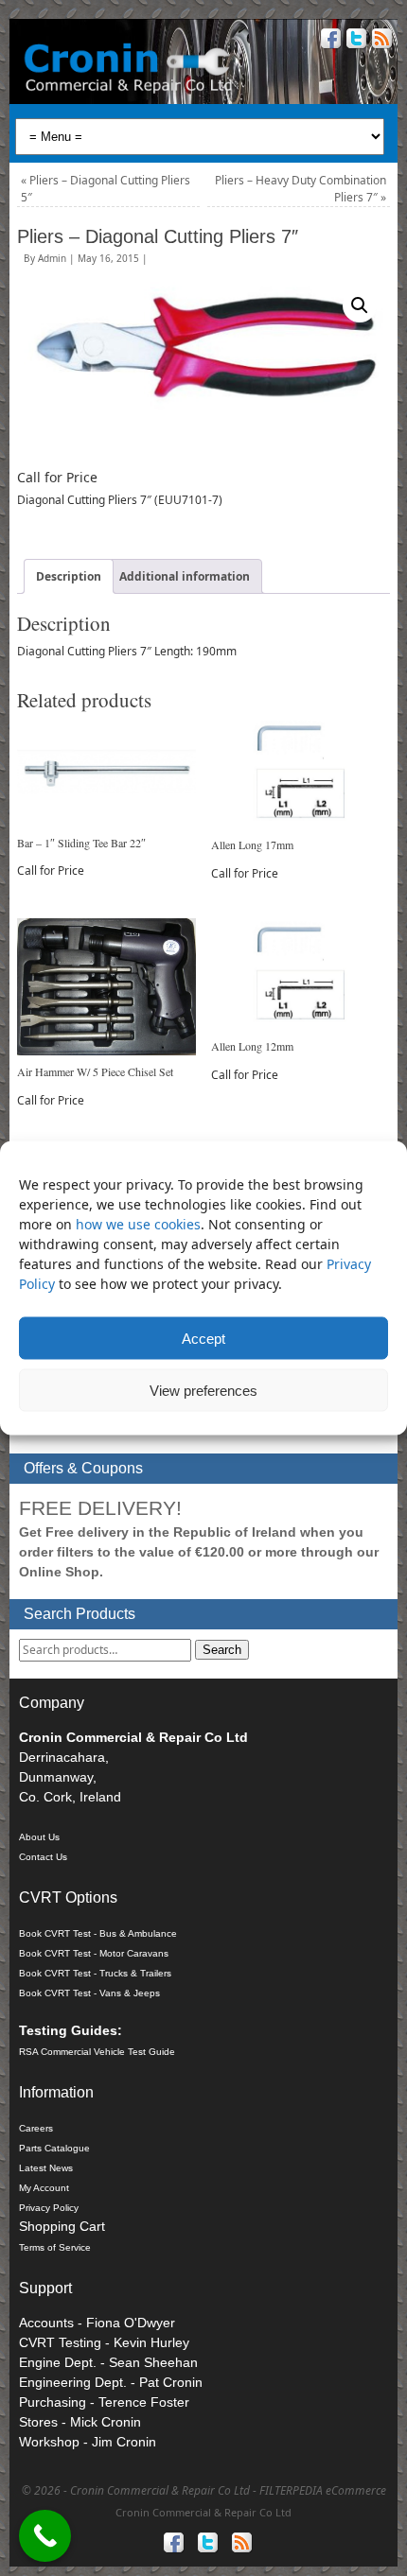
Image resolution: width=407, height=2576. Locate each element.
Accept (203, 1338)
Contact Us (43, 1857)
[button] (360, 305)
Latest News (46, 2168)
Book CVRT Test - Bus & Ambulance (98, 1933)
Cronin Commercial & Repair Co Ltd (203, 2512)
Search (222, 1650)
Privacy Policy (49, 2208)
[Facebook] (329, 41)
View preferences (203, 1390)
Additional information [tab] (185, 576)
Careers (36, 2128)
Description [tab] (69, 576)
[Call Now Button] (45, 2536)
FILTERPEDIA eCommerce (323, 2490)
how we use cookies (138, 1224)
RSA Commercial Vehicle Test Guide (97, 2052)
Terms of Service (55, 2247)
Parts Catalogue (54, 2148)
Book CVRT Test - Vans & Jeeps (89, 1993)
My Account (44, 2188)
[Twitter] (354, 41)
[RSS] (380, 41)
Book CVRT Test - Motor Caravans (94, 1953)
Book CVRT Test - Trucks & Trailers (95, 1973)
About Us (39, 1837)
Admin (52, 258)
